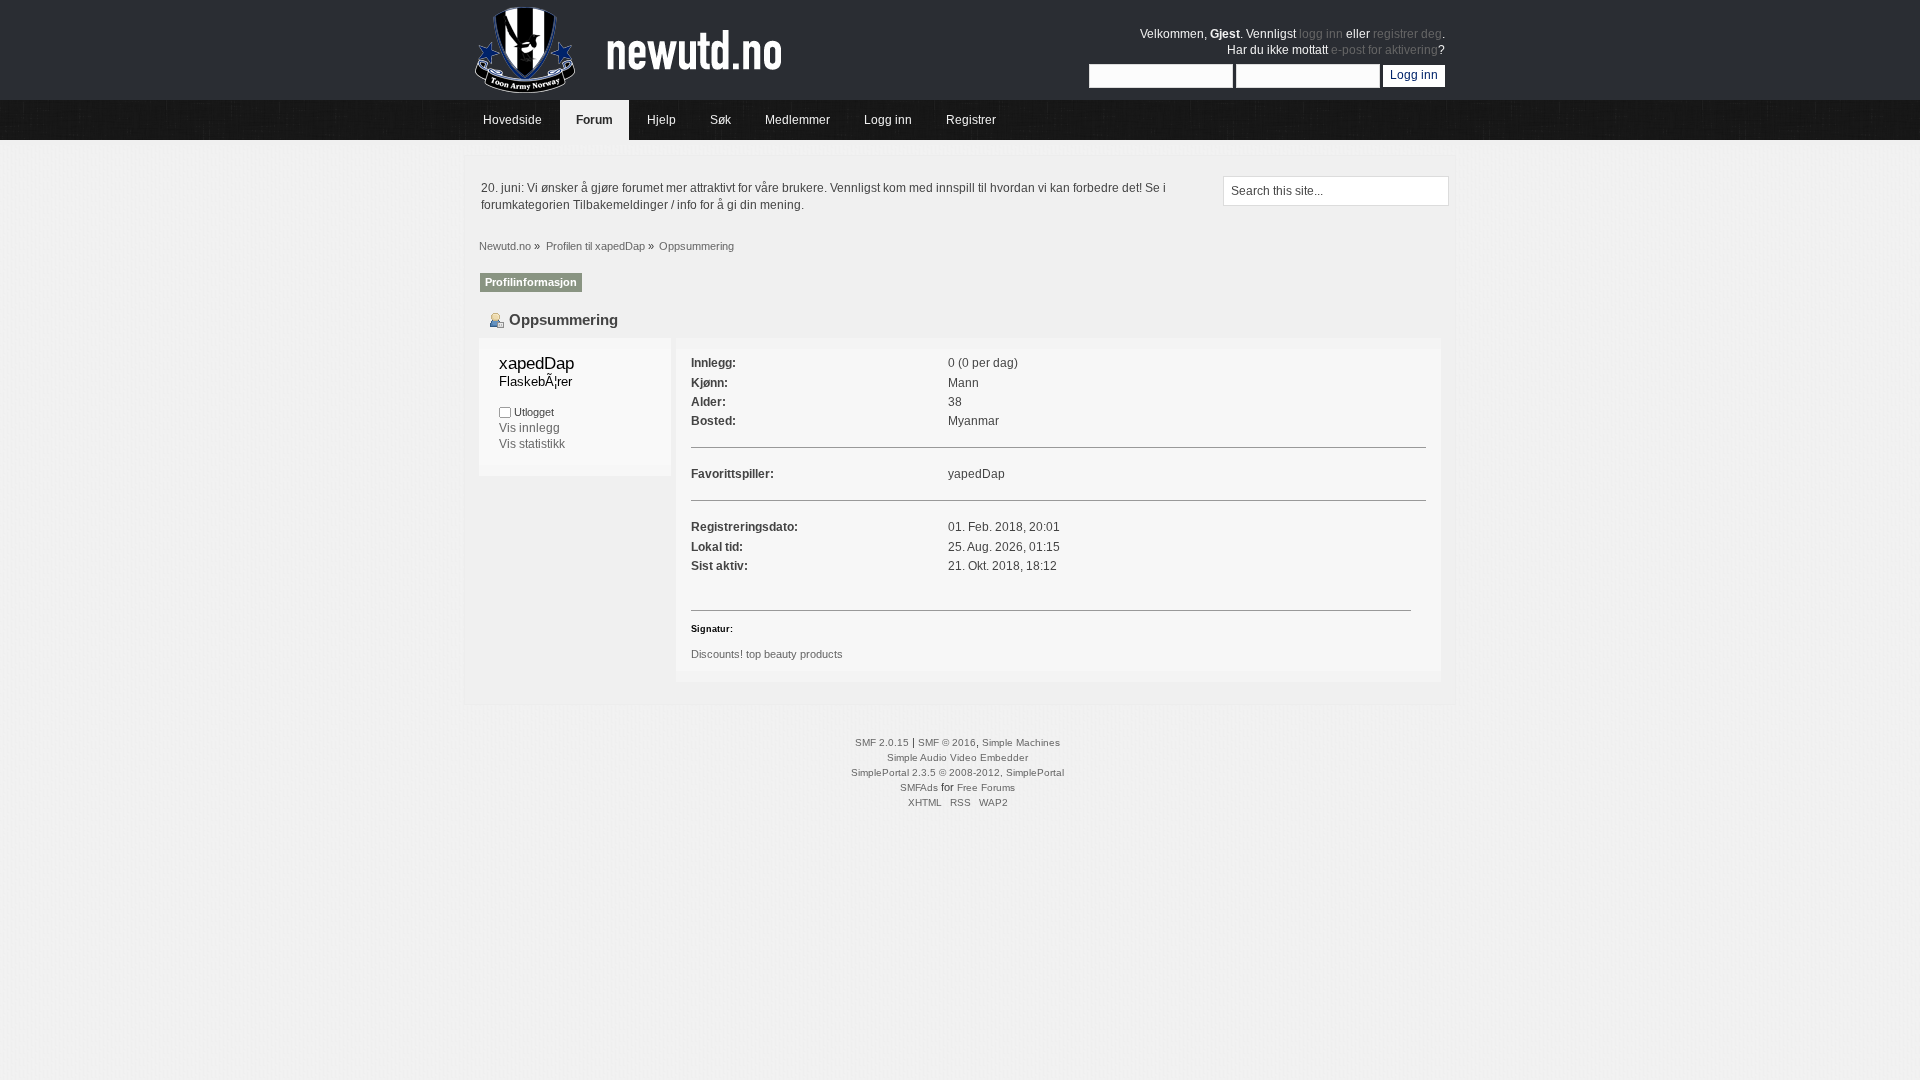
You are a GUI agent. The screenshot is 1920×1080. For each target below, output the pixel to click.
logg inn (1321, 34)
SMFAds (919, 787)
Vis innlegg (529, 428)
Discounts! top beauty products (767, 654)
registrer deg (1407, 34)
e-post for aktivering (1384, 50)
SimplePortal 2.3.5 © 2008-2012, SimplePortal (957, 772)
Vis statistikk (532, 444)
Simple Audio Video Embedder (957, 757)
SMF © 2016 (947, 742)
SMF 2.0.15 (882, 742)
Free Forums (986, 787)
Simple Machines (1021, 742)
